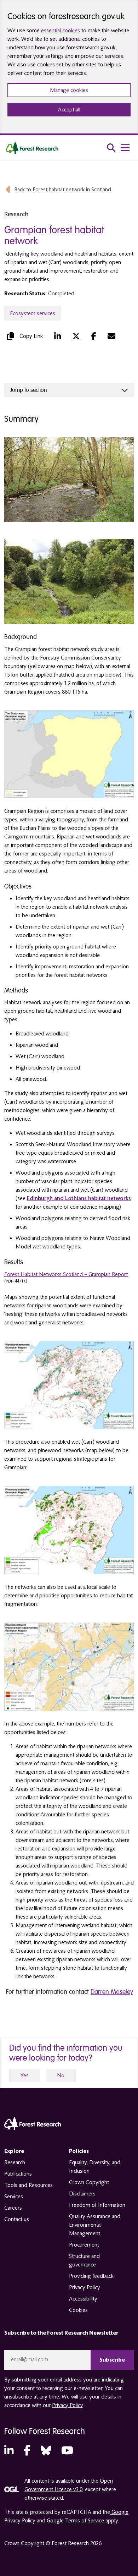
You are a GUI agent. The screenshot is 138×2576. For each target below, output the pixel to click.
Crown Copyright (89, 2182)
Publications (18, 2174)
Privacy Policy (85, 2287)
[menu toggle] (125, 148)
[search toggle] (111, 148)
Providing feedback (91, 2276)
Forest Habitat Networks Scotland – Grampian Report (66, 1274)
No (61, 2075)
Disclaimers (82, 2194)
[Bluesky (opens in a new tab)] (46, 2451)
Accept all (69, 110)
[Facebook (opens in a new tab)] (94, 336)
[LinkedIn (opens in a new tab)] (57, 336)
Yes (25, 2075)
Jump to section (28, 390)
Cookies (78, 2310)
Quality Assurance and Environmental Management (95, 2225)
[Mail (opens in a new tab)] (111, 336)
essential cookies (61, 31)
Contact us (17, 2219)
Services (14, 2197)
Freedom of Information (97, 2205)
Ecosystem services (33, 313)
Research (15, 2162)
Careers (13, 2208)
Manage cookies (69, 90)
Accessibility (83, 2299)
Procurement (84, 2245)
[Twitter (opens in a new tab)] (76, 336)
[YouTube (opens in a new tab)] (67, 2451)
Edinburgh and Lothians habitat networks (79, 1198)
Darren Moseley (112, 1992)
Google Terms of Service (75, 2521)
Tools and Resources (28, 2185)
